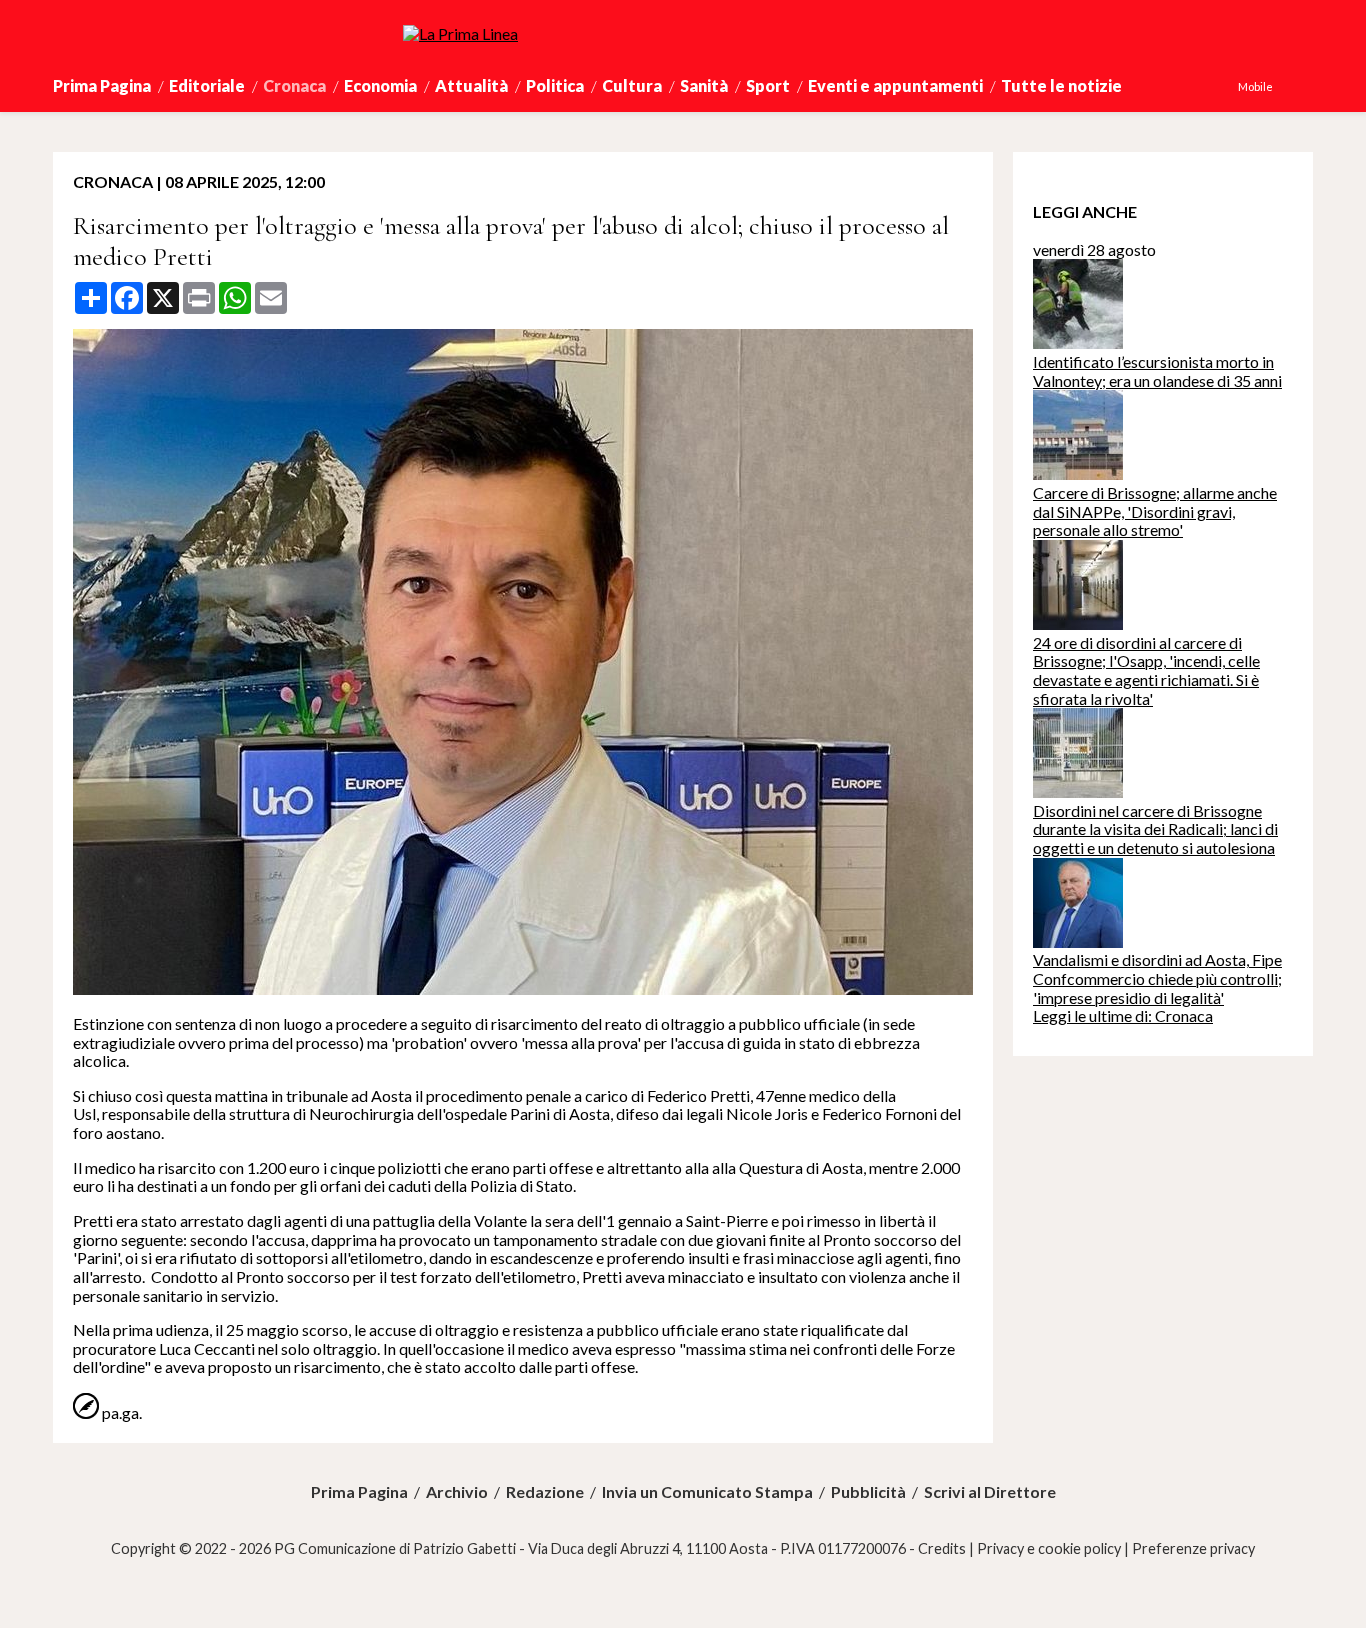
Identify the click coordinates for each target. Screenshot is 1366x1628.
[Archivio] (1312, 86)
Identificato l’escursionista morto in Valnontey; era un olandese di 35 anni (1157, 371)
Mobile (1255, 86)
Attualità (471, 85)
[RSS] (1302, 86)
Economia (380, 85)
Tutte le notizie (1061, 85)
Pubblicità (868, 1492)
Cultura (632, 85)
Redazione (545, 1492)
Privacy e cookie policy (1049, 1548)
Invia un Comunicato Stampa (707, 1492)
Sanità (704, 85)
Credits (942, 1548)
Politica (555, 85)
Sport (768, 85)
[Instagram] (1292, 86)
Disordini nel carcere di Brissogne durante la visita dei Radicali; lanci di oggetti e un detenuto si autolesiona (1155, 829)
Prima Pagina (102, 85)
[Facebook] (1282, 86)
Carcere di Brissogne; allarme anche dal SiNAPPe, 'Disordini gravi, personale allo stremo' (1155, 511)
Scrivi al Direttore (990, 1492)
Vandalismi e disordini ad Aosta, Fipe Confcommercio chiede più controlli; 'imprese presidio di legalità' (1157, 978)
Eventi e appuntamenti (895, 85)
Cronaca (294, 85)
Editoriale (207, 85)
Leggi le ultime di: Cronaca (1123, 1015)
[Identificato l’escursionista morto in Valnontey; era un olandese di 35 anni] (1078, 342)
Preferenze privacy (1193, 1548)
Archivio (457, 1492)
